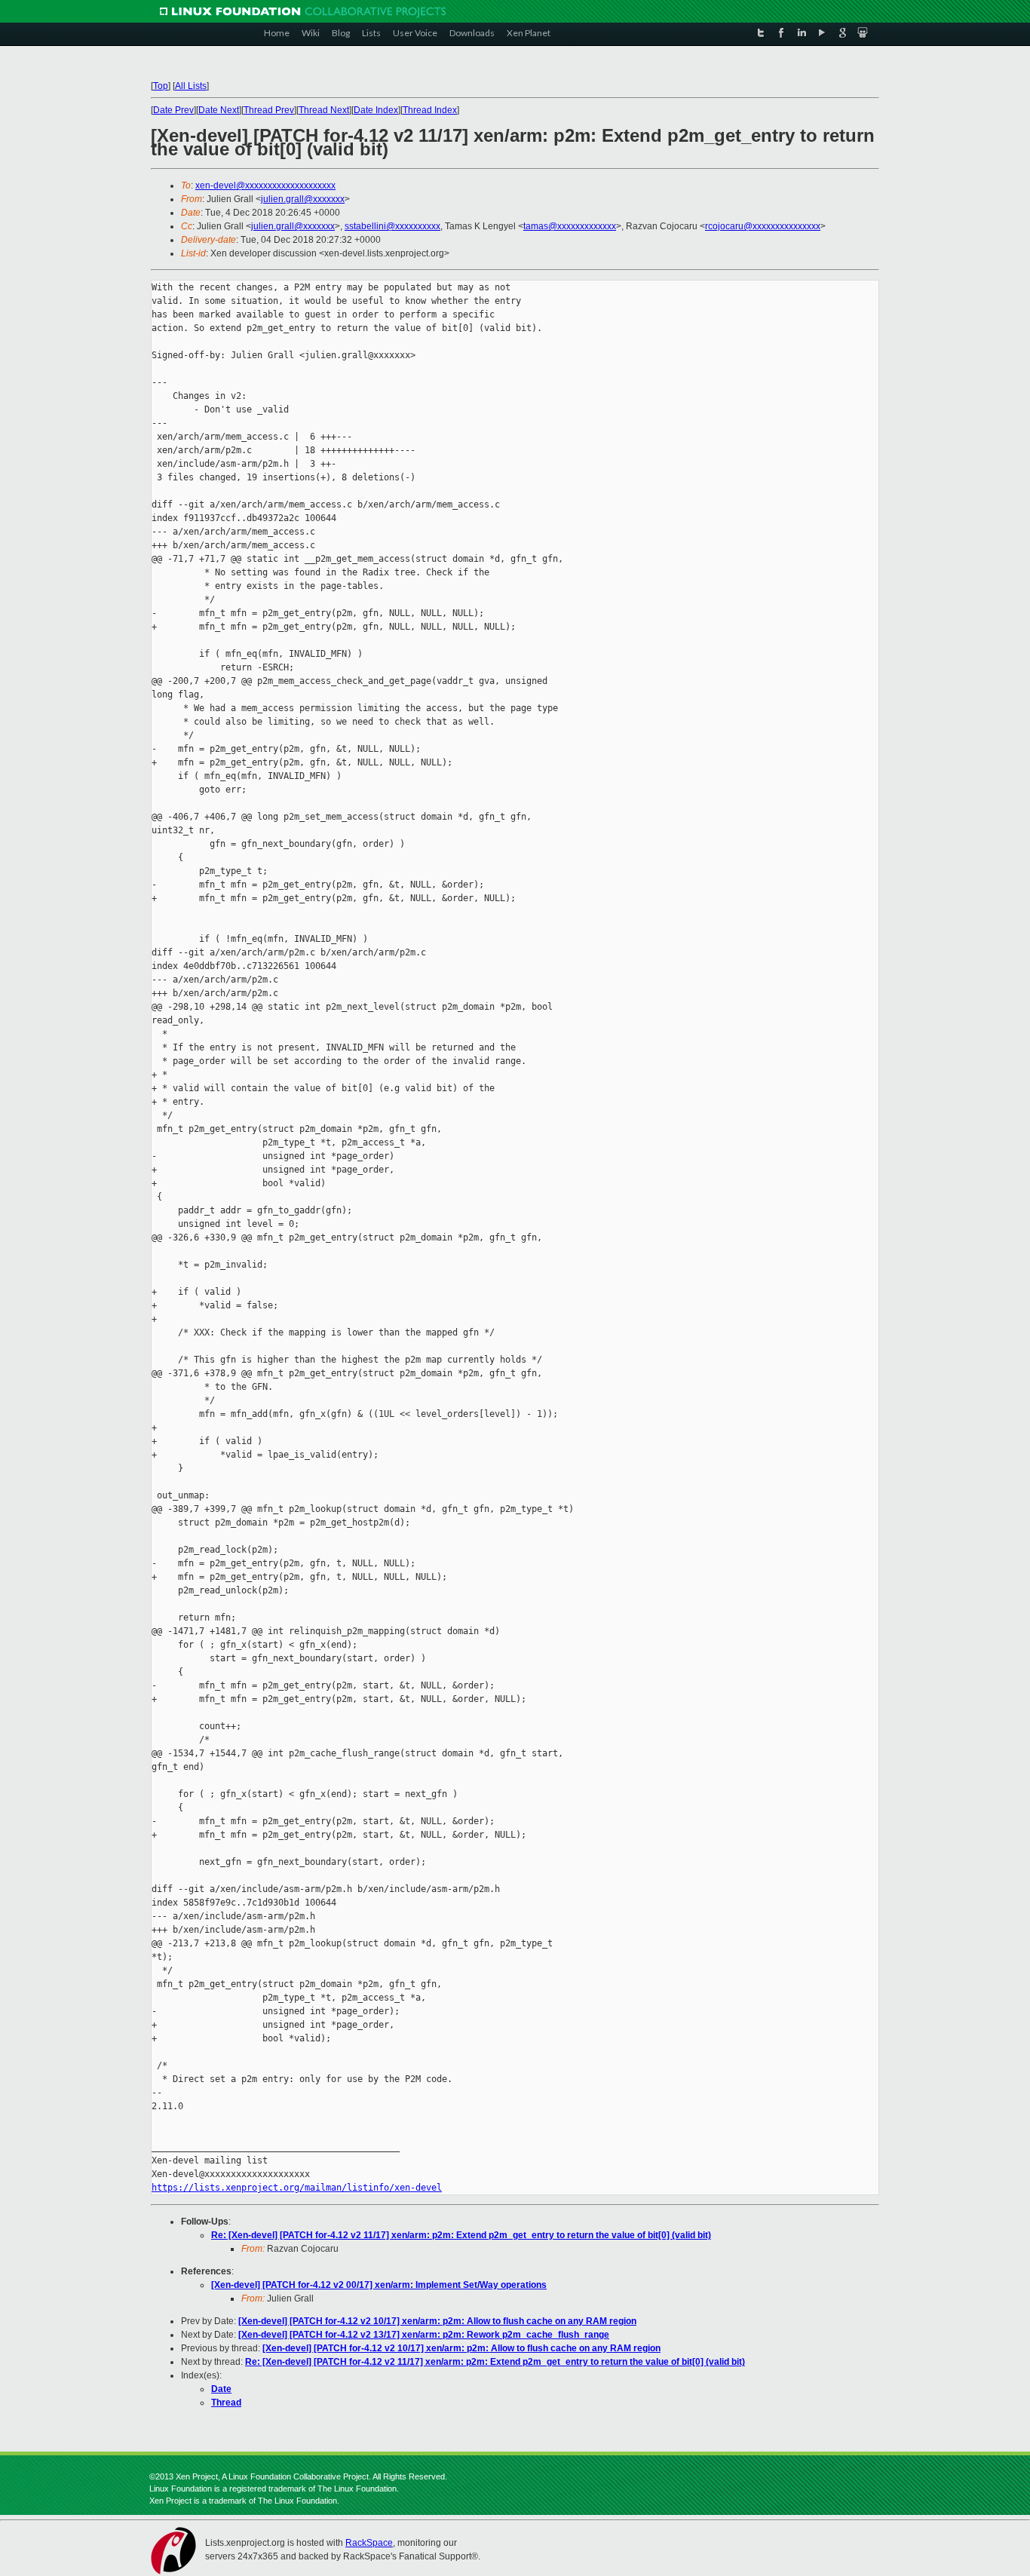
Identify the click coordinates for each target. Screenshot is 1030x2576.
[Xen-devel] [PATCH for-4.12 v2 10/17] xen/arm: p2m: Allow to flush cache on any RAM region (437, 2321)
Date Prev (173, 110)
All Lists (191, 86)
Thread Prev (269, 110)
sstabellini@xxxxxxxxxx (392, 226)
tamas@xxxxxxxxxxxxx (570, 226)
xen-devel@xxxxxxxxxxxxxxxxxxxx (265, 186)
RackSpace (369, 2543)
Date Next (219, 110)
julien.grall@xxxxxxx (303, 199)
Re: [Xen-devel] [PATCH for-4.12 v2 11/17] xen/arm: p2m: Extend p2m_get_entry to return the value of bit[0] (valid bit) (461, 2235)
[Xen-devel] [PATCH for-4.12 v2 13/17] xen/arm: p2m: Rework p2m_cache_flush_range (424, 2335)
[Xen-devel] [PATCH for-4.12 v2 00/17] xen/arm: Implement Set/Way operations (379, 2285)
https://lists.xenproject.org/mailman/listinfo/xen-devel (297, 2188)
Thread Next (324, 110)
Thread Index (430, 110)
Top (161, 86)
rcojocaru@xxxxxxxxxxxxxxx (763, 226)
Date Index (376, 110)
